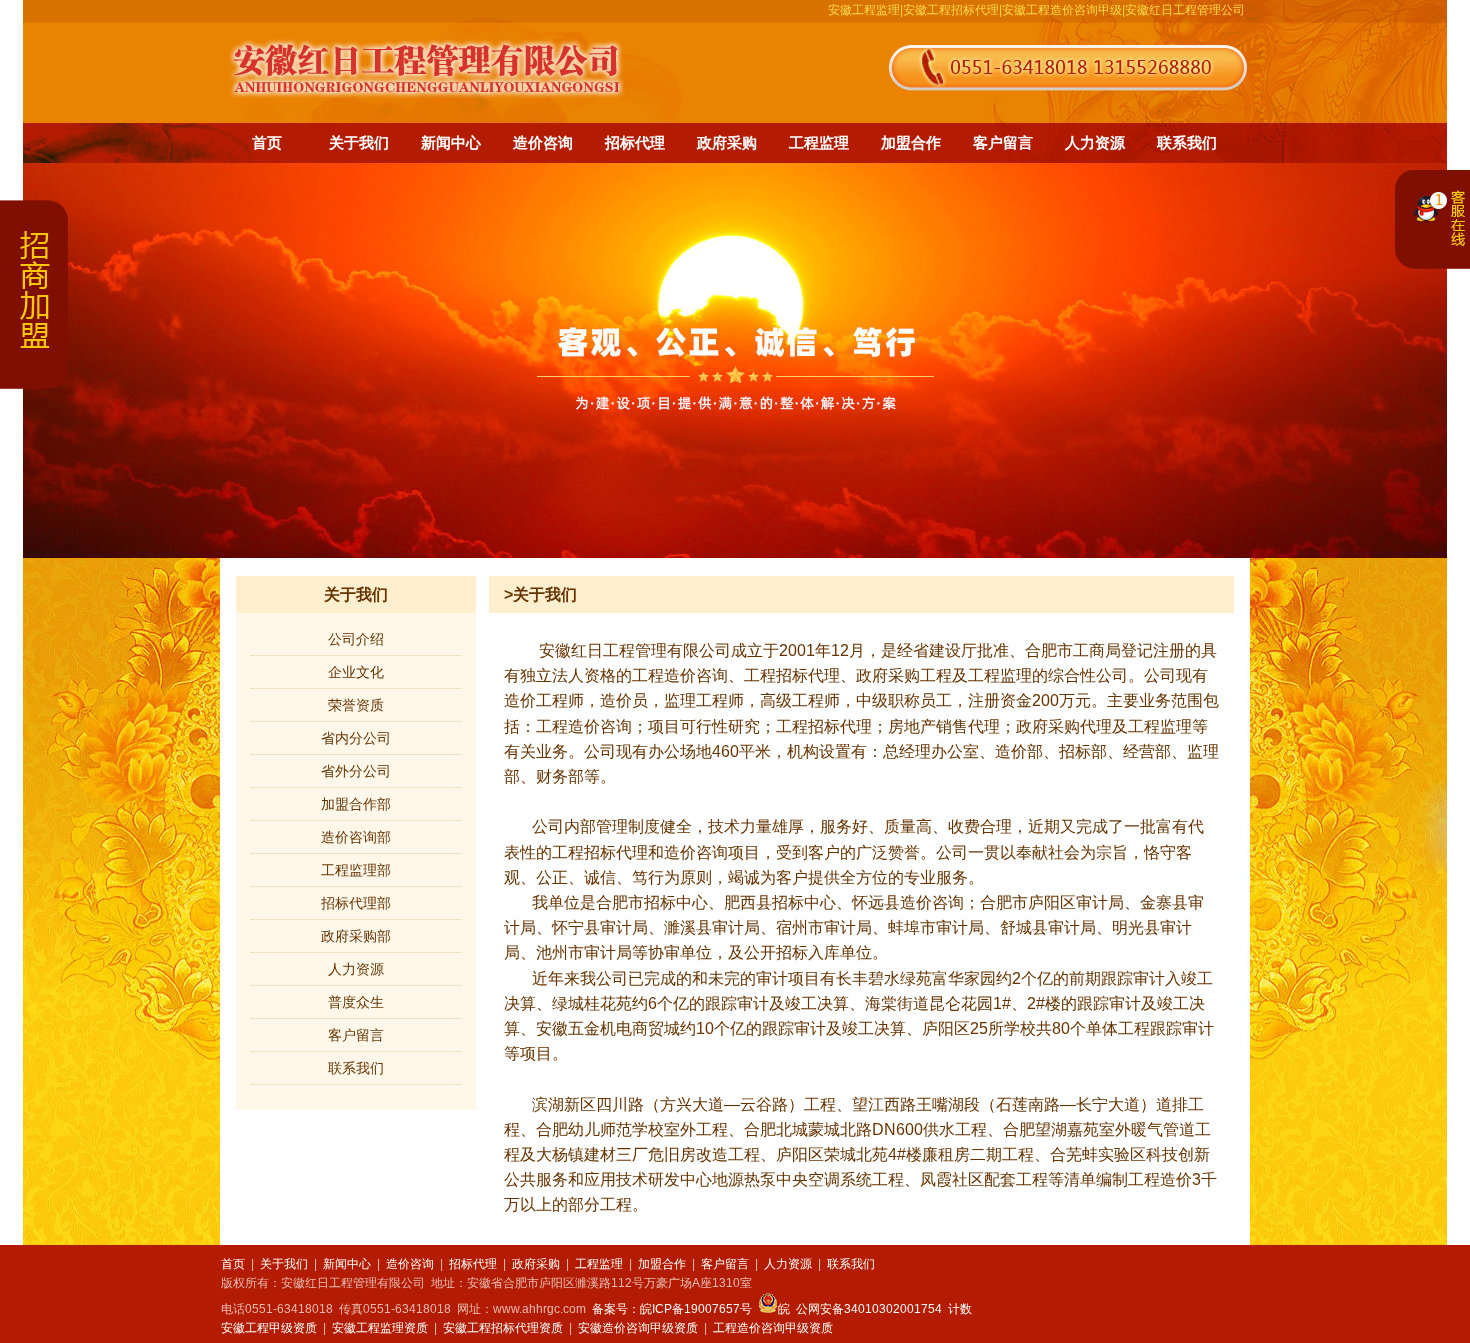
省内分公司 (356, 738)
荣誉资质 (356, 705)
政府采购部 (356, 936)
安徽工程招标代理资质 (503, 1328)
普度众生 (356, 1002)
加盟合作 (911, 142)
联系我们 (1187, 142)
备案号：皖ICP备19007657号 (672, 1309)
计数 (960, 1309)
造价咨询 (543, 142)
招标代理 (635, 142)
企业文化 (356, 672)
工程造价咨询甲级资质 (773, 1328)
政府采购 (727, 142)
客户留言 (1003, 142)
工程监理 (819, 142)
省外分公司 (356, 771)
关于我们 (359, 142)
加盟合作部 (356, 804)
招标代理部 (356, 903)
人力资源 (1095, 142)
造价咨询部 (356, 837)
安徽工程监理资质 (380, 1328)
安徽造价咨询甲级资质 (638, 1328)
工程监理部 (356, 870)
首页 (267, 142)
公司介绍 (356, 639)
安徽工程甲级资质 (269, 1328)
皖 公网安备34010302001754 (860, 1309)
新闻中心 (451, 142)
